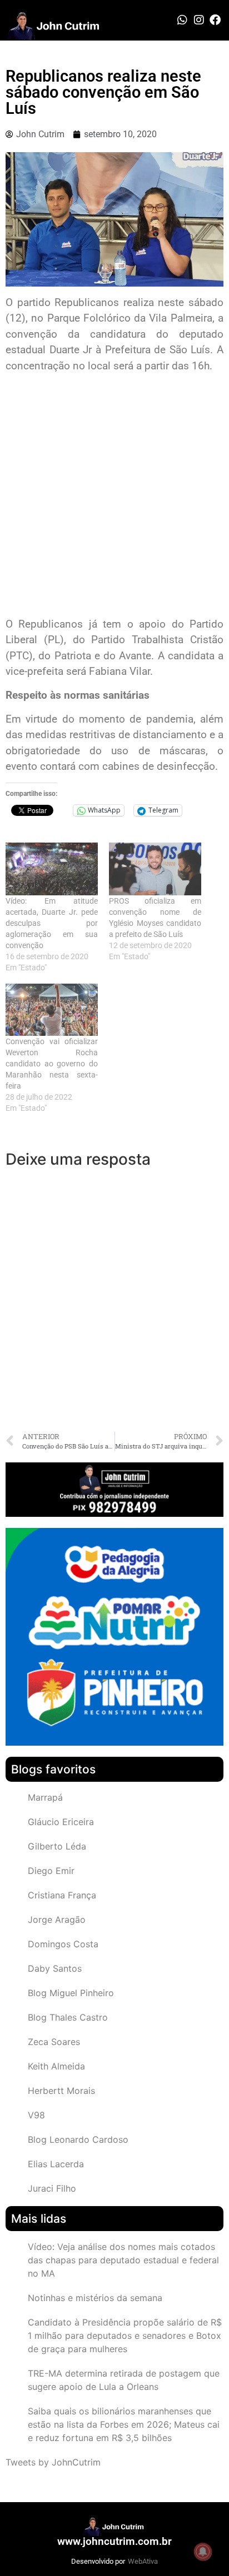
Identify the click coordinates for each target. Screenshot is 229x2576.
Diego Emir (51, 1871)
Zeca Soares (54, 2042)
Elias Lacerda (56, 2164)
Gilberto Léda (57, 1846)
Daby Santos (55, 1968)
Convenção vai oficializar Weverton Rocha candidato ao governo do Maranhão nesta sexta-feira (52, 1064)
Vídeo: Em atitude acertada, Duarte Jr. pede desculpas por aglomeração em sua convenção (52, 923)
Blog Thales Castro (68, 2017)
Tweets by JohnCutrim (53, 2462)
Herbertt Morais (61, 2091)
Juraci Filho (52, 2188)
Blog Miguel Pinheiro (71, 1993)
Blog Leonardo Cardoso (78, 2139)
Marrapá (45, 1797)
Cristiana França (62, 1895)
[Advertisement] (114, 497)
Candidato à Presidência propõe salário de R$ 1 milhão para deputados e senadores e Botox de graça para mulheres (125, 2336)
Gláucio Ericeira (61, 1822)
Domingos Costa (63, 1944)
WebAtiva (143, 2561)
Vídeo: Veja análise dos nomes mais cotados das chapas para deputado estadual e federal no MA (123, 2260)
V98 (36, 2115)
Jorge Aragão (57, 1920)
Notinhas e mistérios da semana (95, 2298)
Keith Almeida (56, 2066)
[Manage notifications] (203, 2552)
